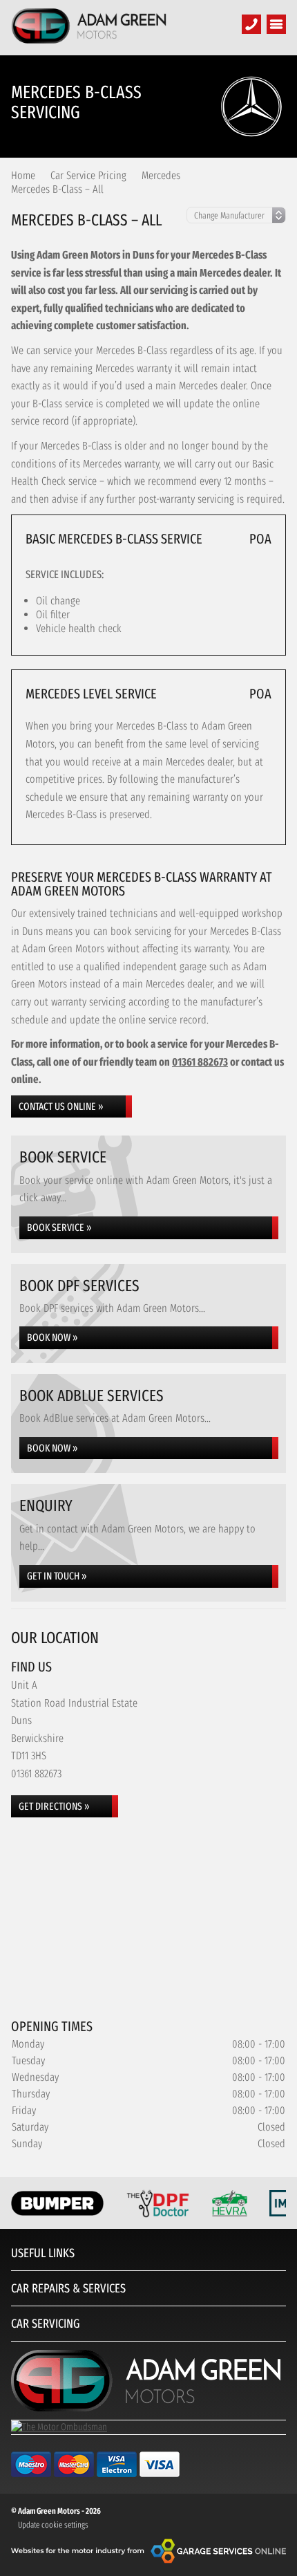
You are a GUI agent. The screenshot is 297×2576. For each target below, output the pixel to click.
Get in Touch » (57, 1576)
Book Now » (52, 1337)
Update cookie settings (53, 2525)
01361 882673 (200, 1062)
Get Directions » (54, 1806)
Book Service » (59, 1227)
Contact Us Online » (61, 1106)
